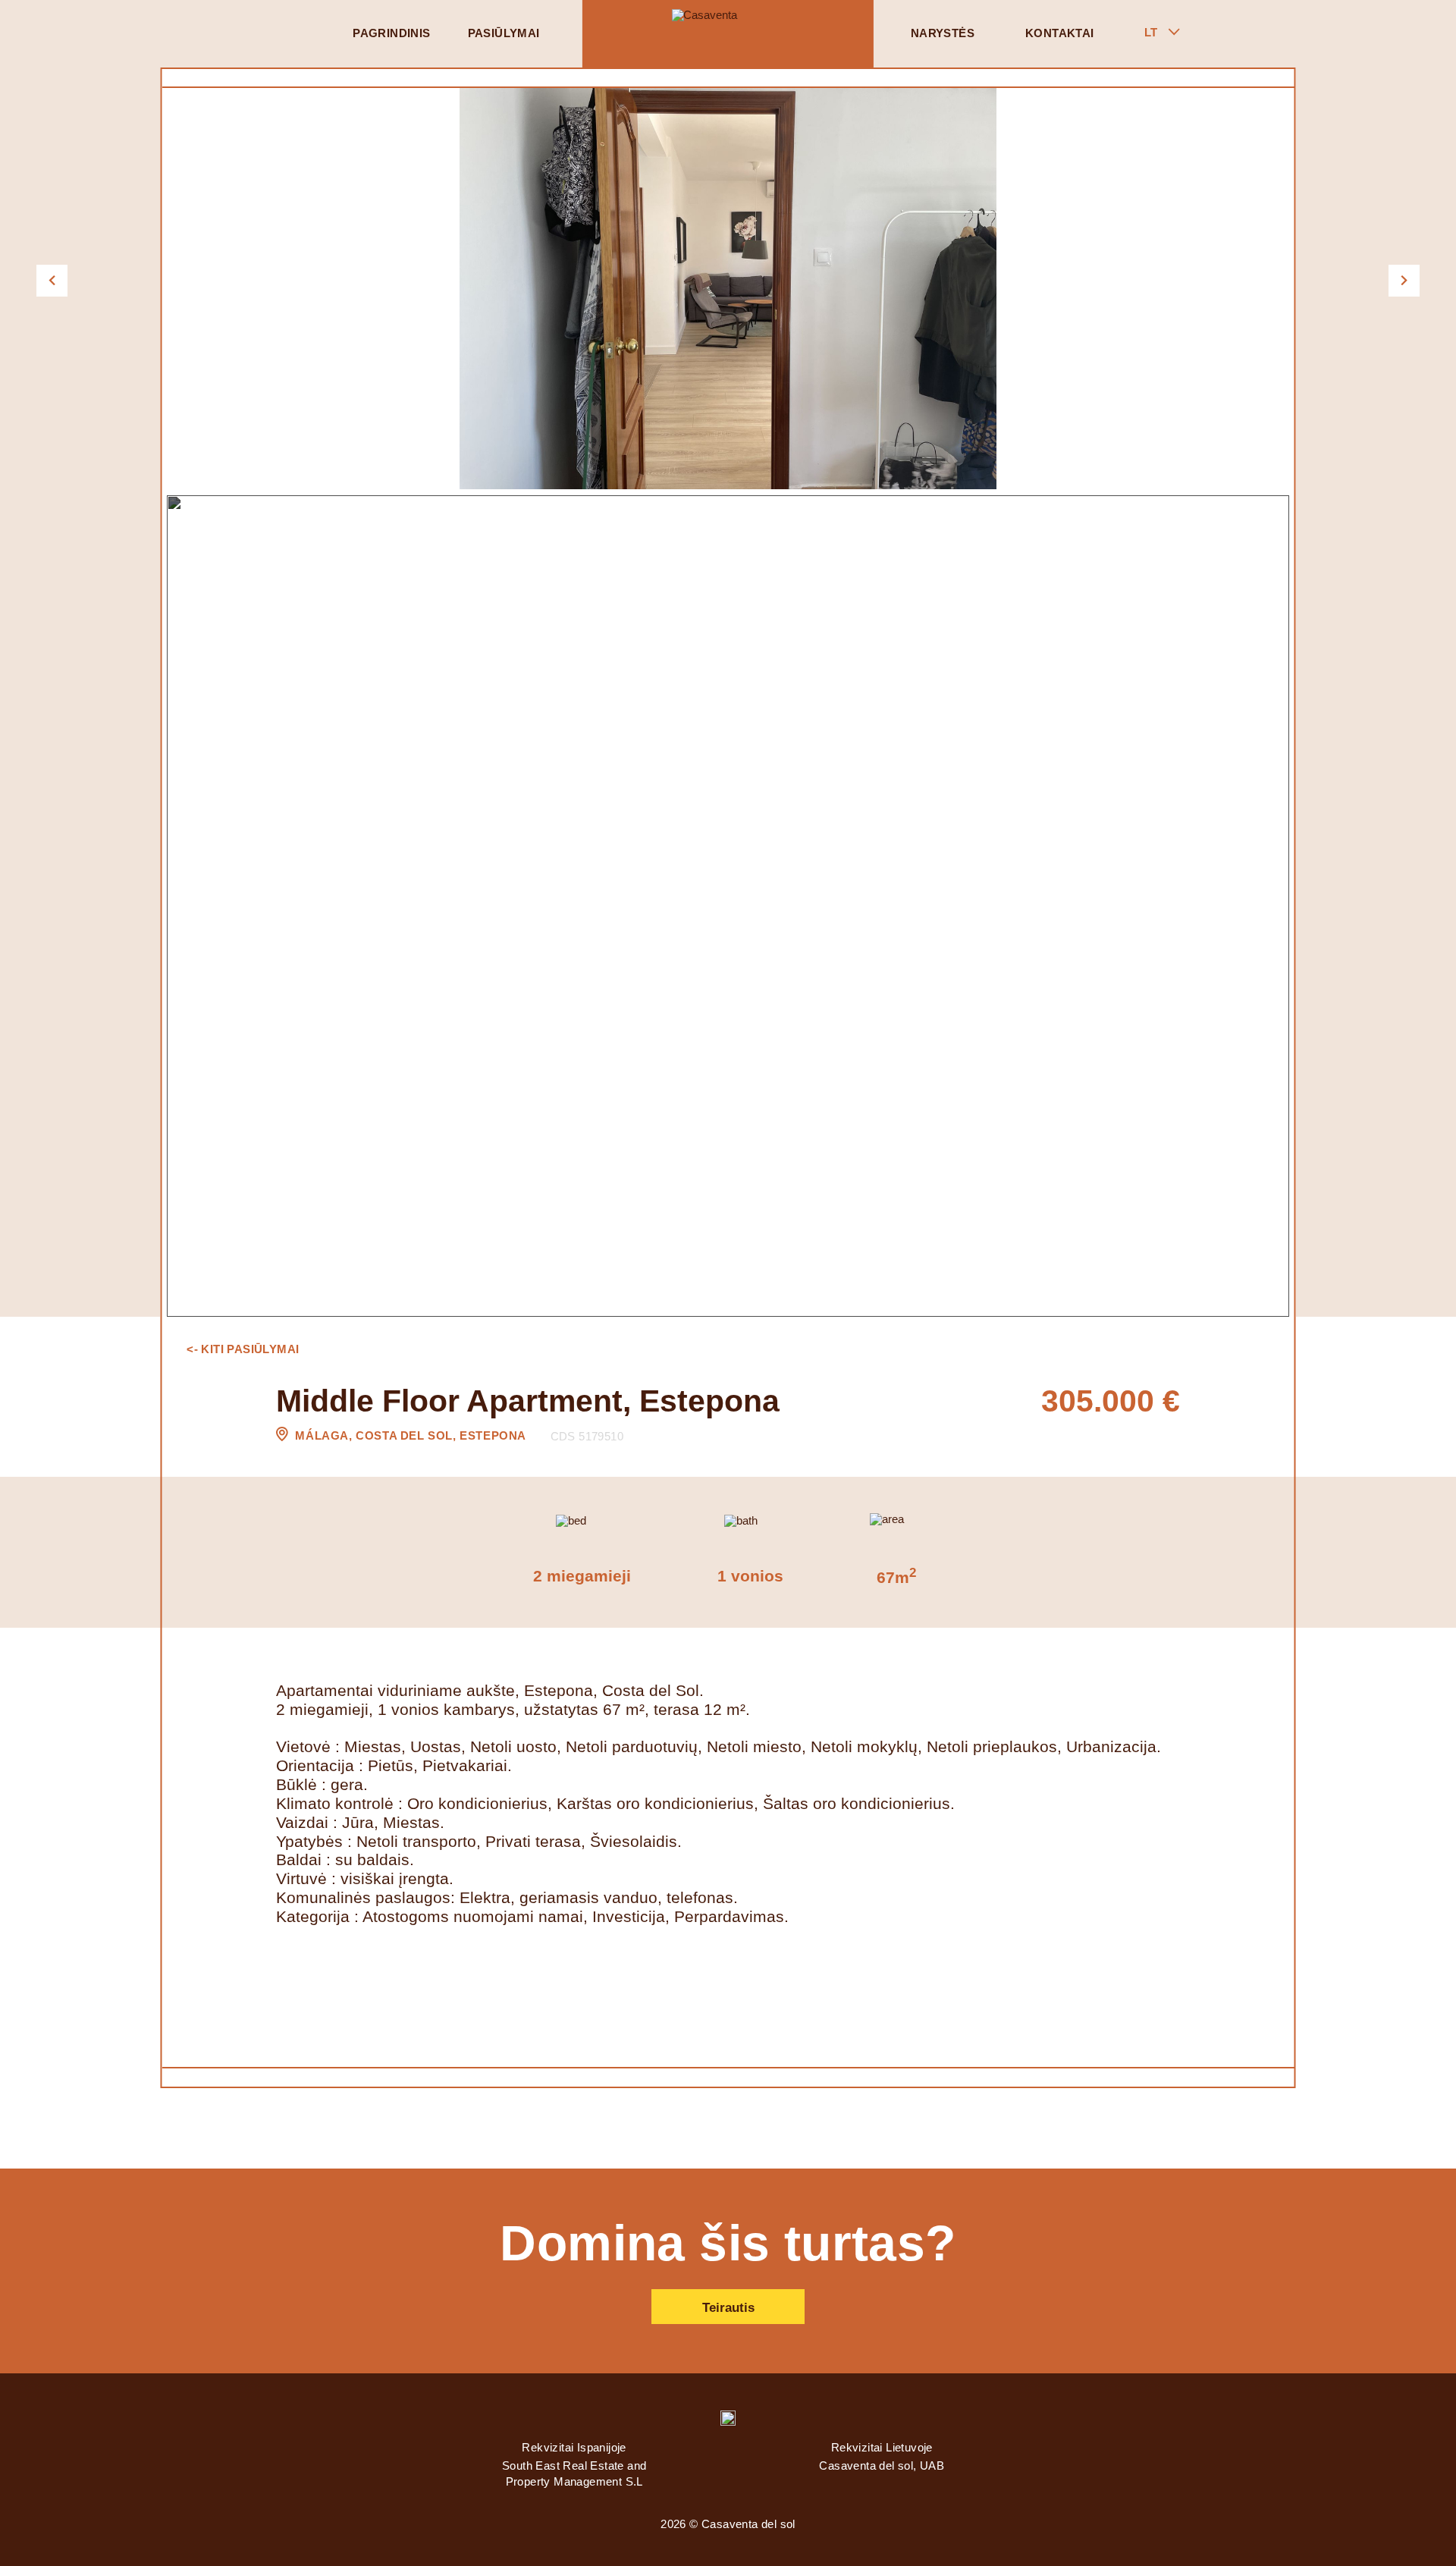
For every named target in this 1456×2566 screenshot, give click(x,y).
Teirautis (728, 2308)
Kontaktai (1060, 33)
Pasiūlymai (504, 33)
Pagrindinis (391, 33)
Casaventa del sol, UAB (882, 2466)
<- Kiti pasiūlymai (243, 1349)
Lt (1151, 33)
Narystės (943, 33)
